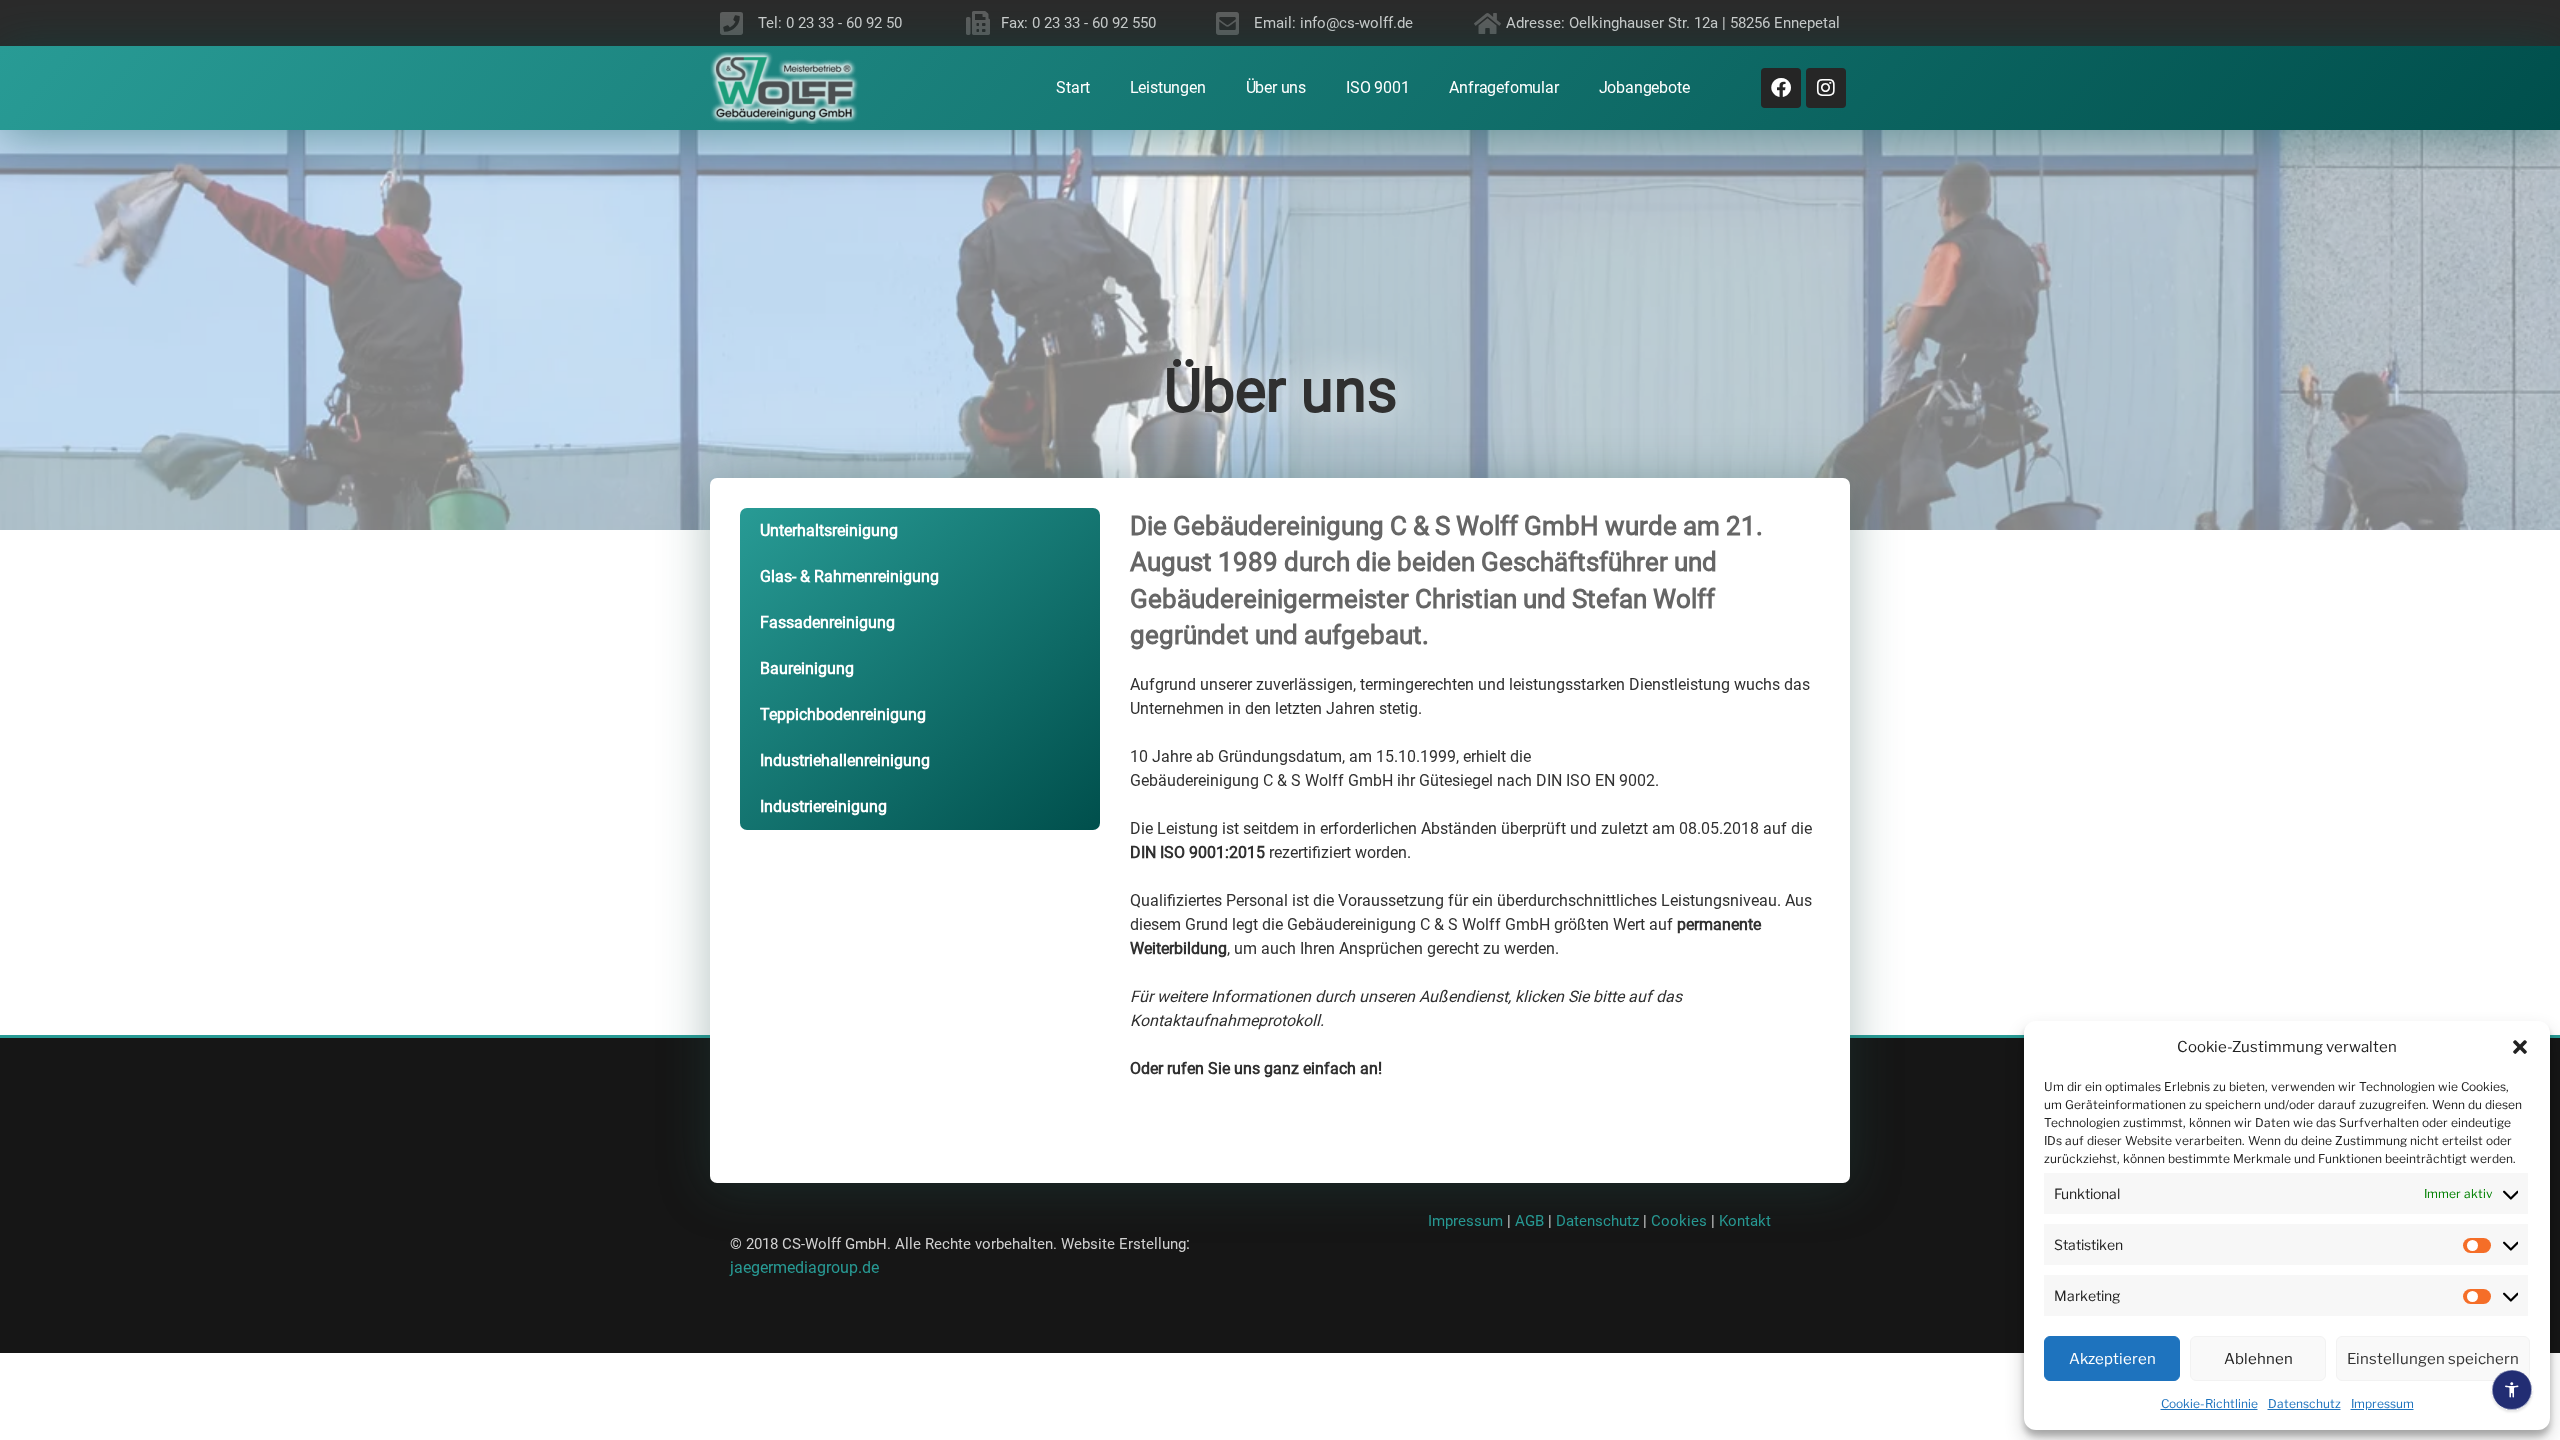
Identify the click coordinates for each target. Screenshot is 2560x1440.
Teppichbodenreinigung (843, 714)
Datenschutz (2304, 1403)
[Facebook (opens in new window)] (1781, 88)
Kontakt (1745, 1221)
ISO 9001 (1377, 88)
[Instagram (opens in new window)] (1826, 88)
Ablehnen (2258, 1359)
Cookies (1681, 1221)
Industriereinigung (823, 806)
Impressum (2382, 1403)
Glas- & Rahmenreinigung (849, 576)
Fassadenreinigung (827, 622)
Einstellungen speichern (2433, 1359)
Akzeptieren (2112, 1359)
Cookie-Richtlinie (2209, 1403)
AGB (1529, 1221)
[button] (2520, 1047)
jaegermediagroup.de (804, 1267)
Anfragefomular (1503, 88)
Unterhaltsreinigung (829, 530)
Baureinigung (807, 668)
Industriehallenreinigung (845, 760)
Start (1072, 88)
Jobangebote (1644, 88)
